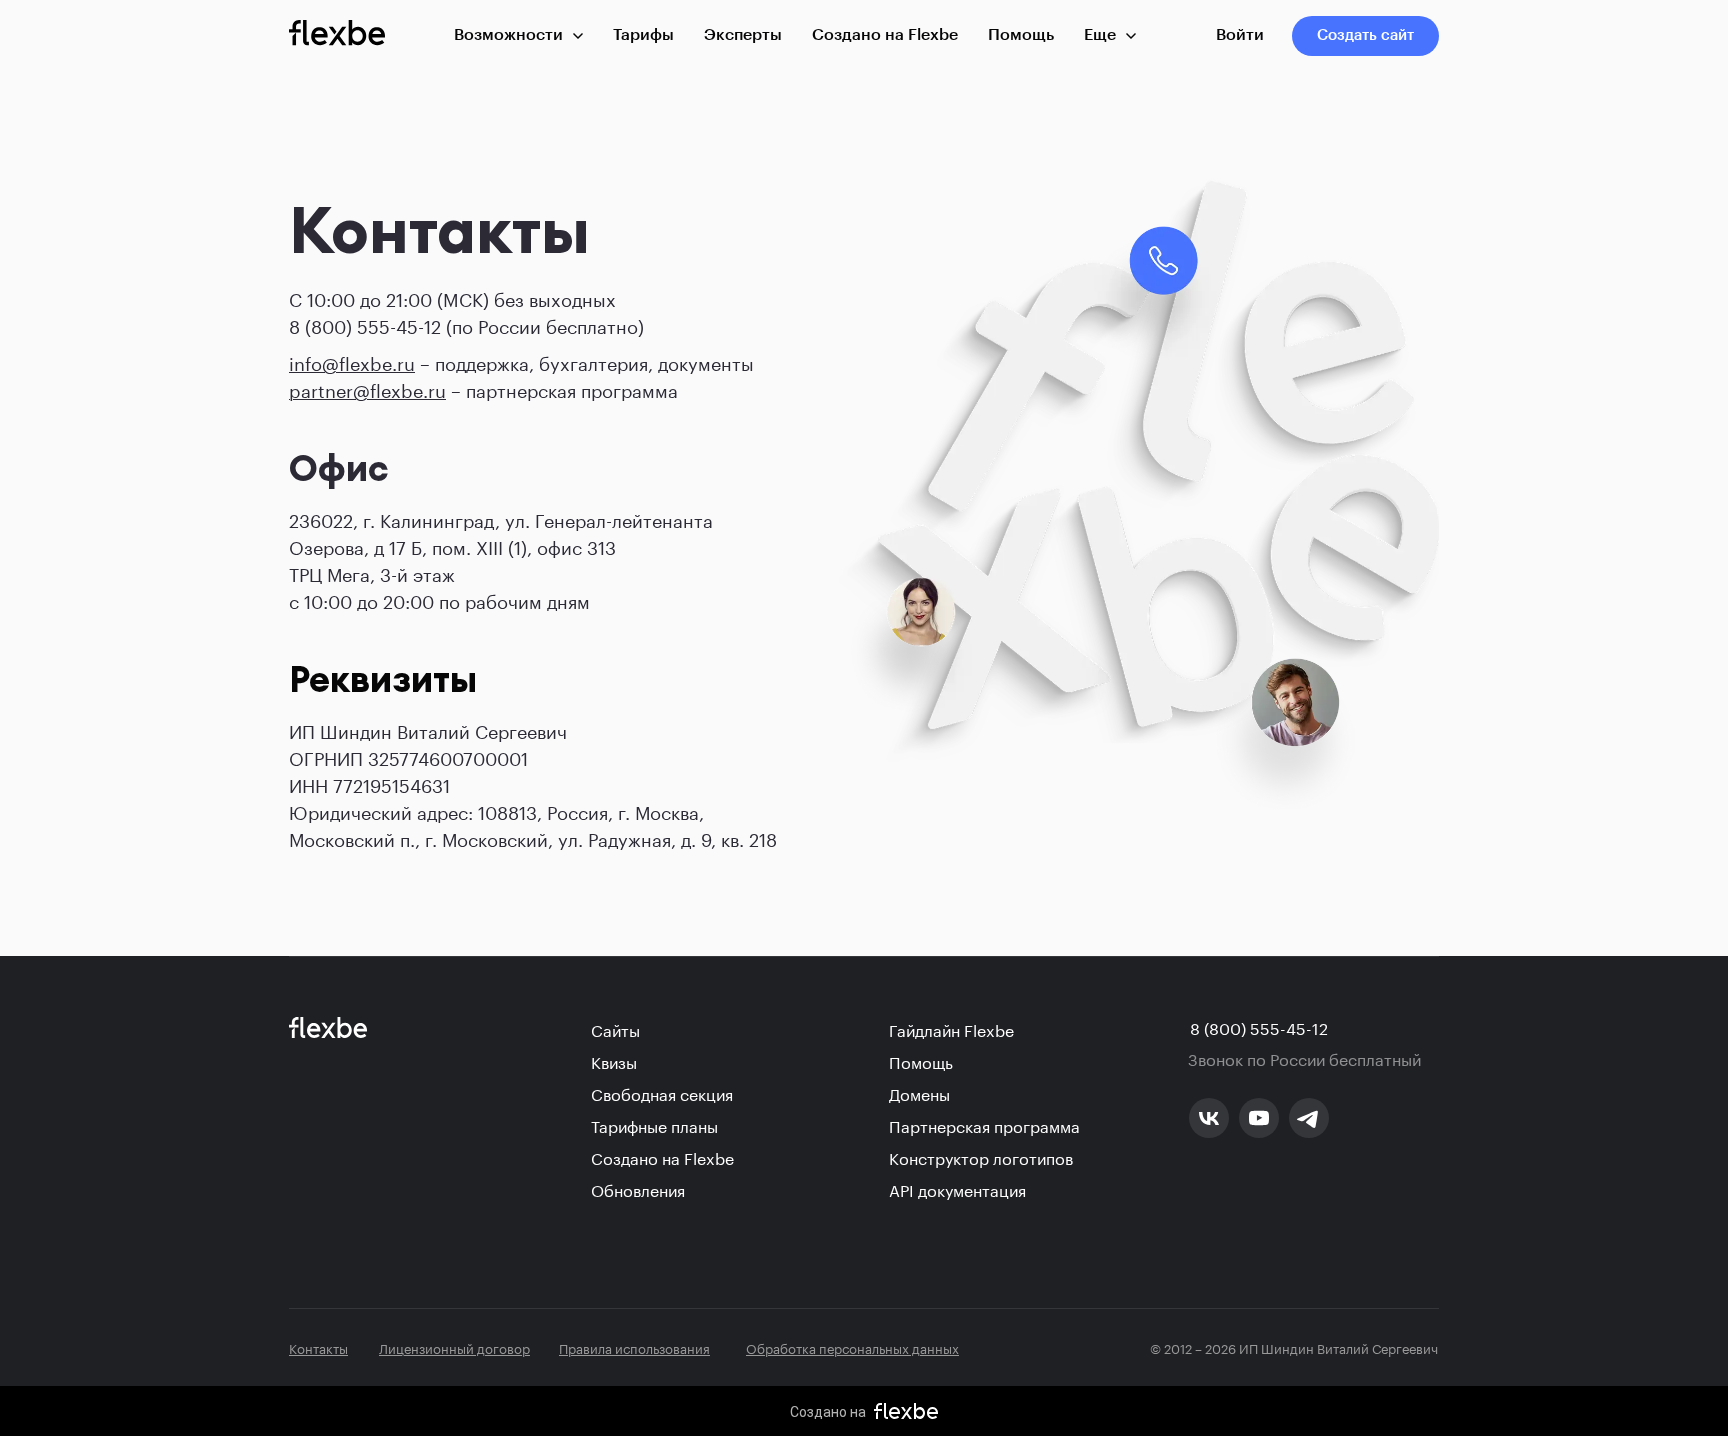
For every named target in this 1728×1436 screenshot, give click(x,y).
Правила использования (634, 1347)
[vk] (1209, 1118)
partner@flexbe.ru (367, 388)
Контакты (318, 1347)
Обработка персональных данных (852, 1347)
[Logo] (337, 36)
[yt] (1259, 1118)
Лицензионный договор (454, 1347)
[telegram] (1309, 1118)
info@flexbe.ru (352, 361)
